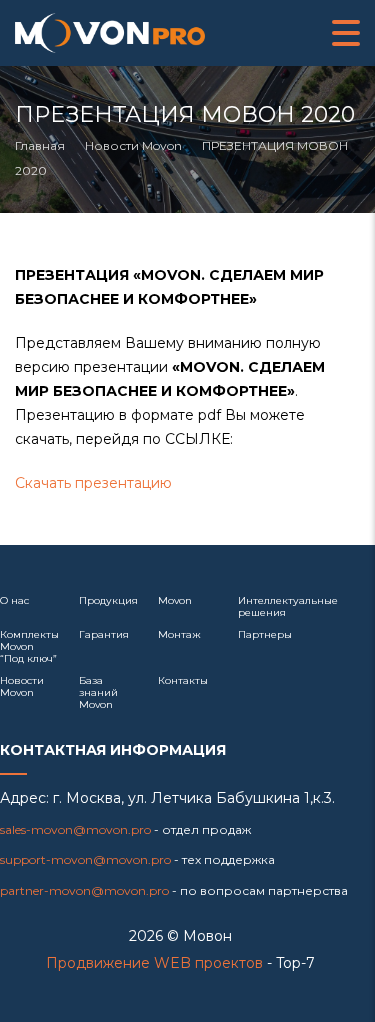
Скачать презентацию (93, 483)
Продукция (108, 600)
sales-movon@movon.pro (75, 829)
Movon (175, 600)
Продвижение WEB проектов (154, 963)
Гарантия (104, 634)
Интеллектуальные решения (288, 606)
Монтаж (179, 634)
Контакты (183, 680)
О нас (14, 600)
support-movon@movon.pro (85, 859)
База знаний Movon (98, 692)
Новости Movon (22, 686)
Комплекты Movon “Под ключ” (29, 646)
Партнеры (265, 634)
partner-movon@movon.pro (84, 890)
